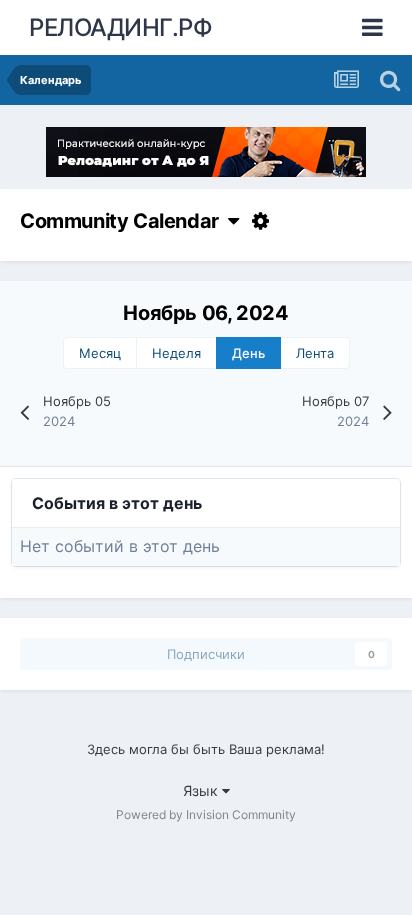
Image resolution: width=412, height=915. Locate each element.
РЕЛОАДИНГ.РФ (120, 27)
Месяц (100, 353)
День (248, 353)
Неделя (176, 353)
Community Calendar (124, 221)
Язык (202, 790)
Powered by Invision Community (206, 814)
